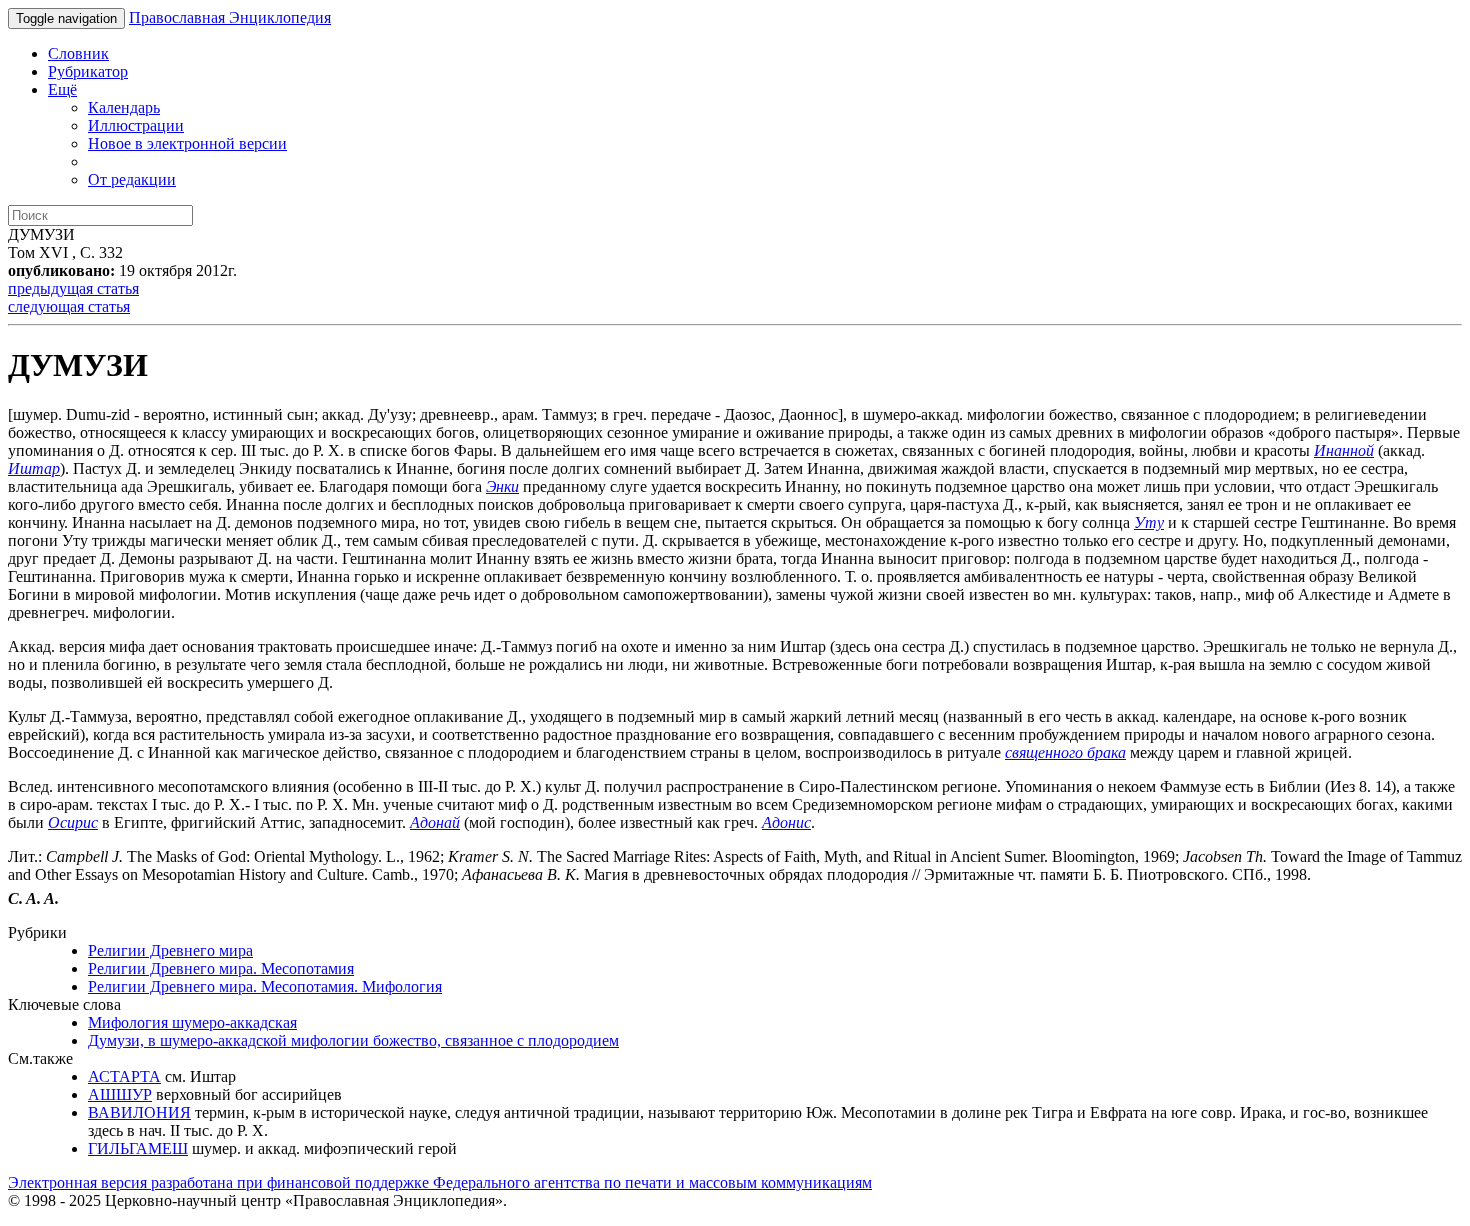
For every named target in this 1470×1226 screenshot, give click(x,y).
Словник (78, 53)
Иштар (34, 468)
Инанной (1344, 450)
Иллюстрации (136, 125)
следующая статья (69, 306)
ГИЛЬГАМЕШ (138, 1148)
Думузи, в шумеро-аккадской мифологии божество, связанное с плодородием (353, 1040)
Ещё (62, 89)
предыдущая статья (73, 288)
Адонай (435, 822)
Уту (1149, 522)
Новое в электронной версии (187, 143)
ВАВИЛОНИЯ (139, 1112)
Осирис (73, 822)
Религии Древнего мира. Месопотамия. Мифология (265, 986)
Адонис (786, 822)
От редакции (132, 179)
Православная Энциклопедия (230, 17)
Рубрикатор (88, 71)
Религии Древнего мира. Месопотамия (221, 968)
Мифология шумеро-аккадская (192, 1022)
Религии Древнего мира (170, 950)
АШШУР (120, 1094)
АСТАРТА (124, 1076)
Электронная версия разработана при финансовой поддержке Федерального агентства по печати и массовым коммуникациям (440, 1182)
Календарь (124, 107)
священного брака (1065, 752)
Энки (502, 486)
